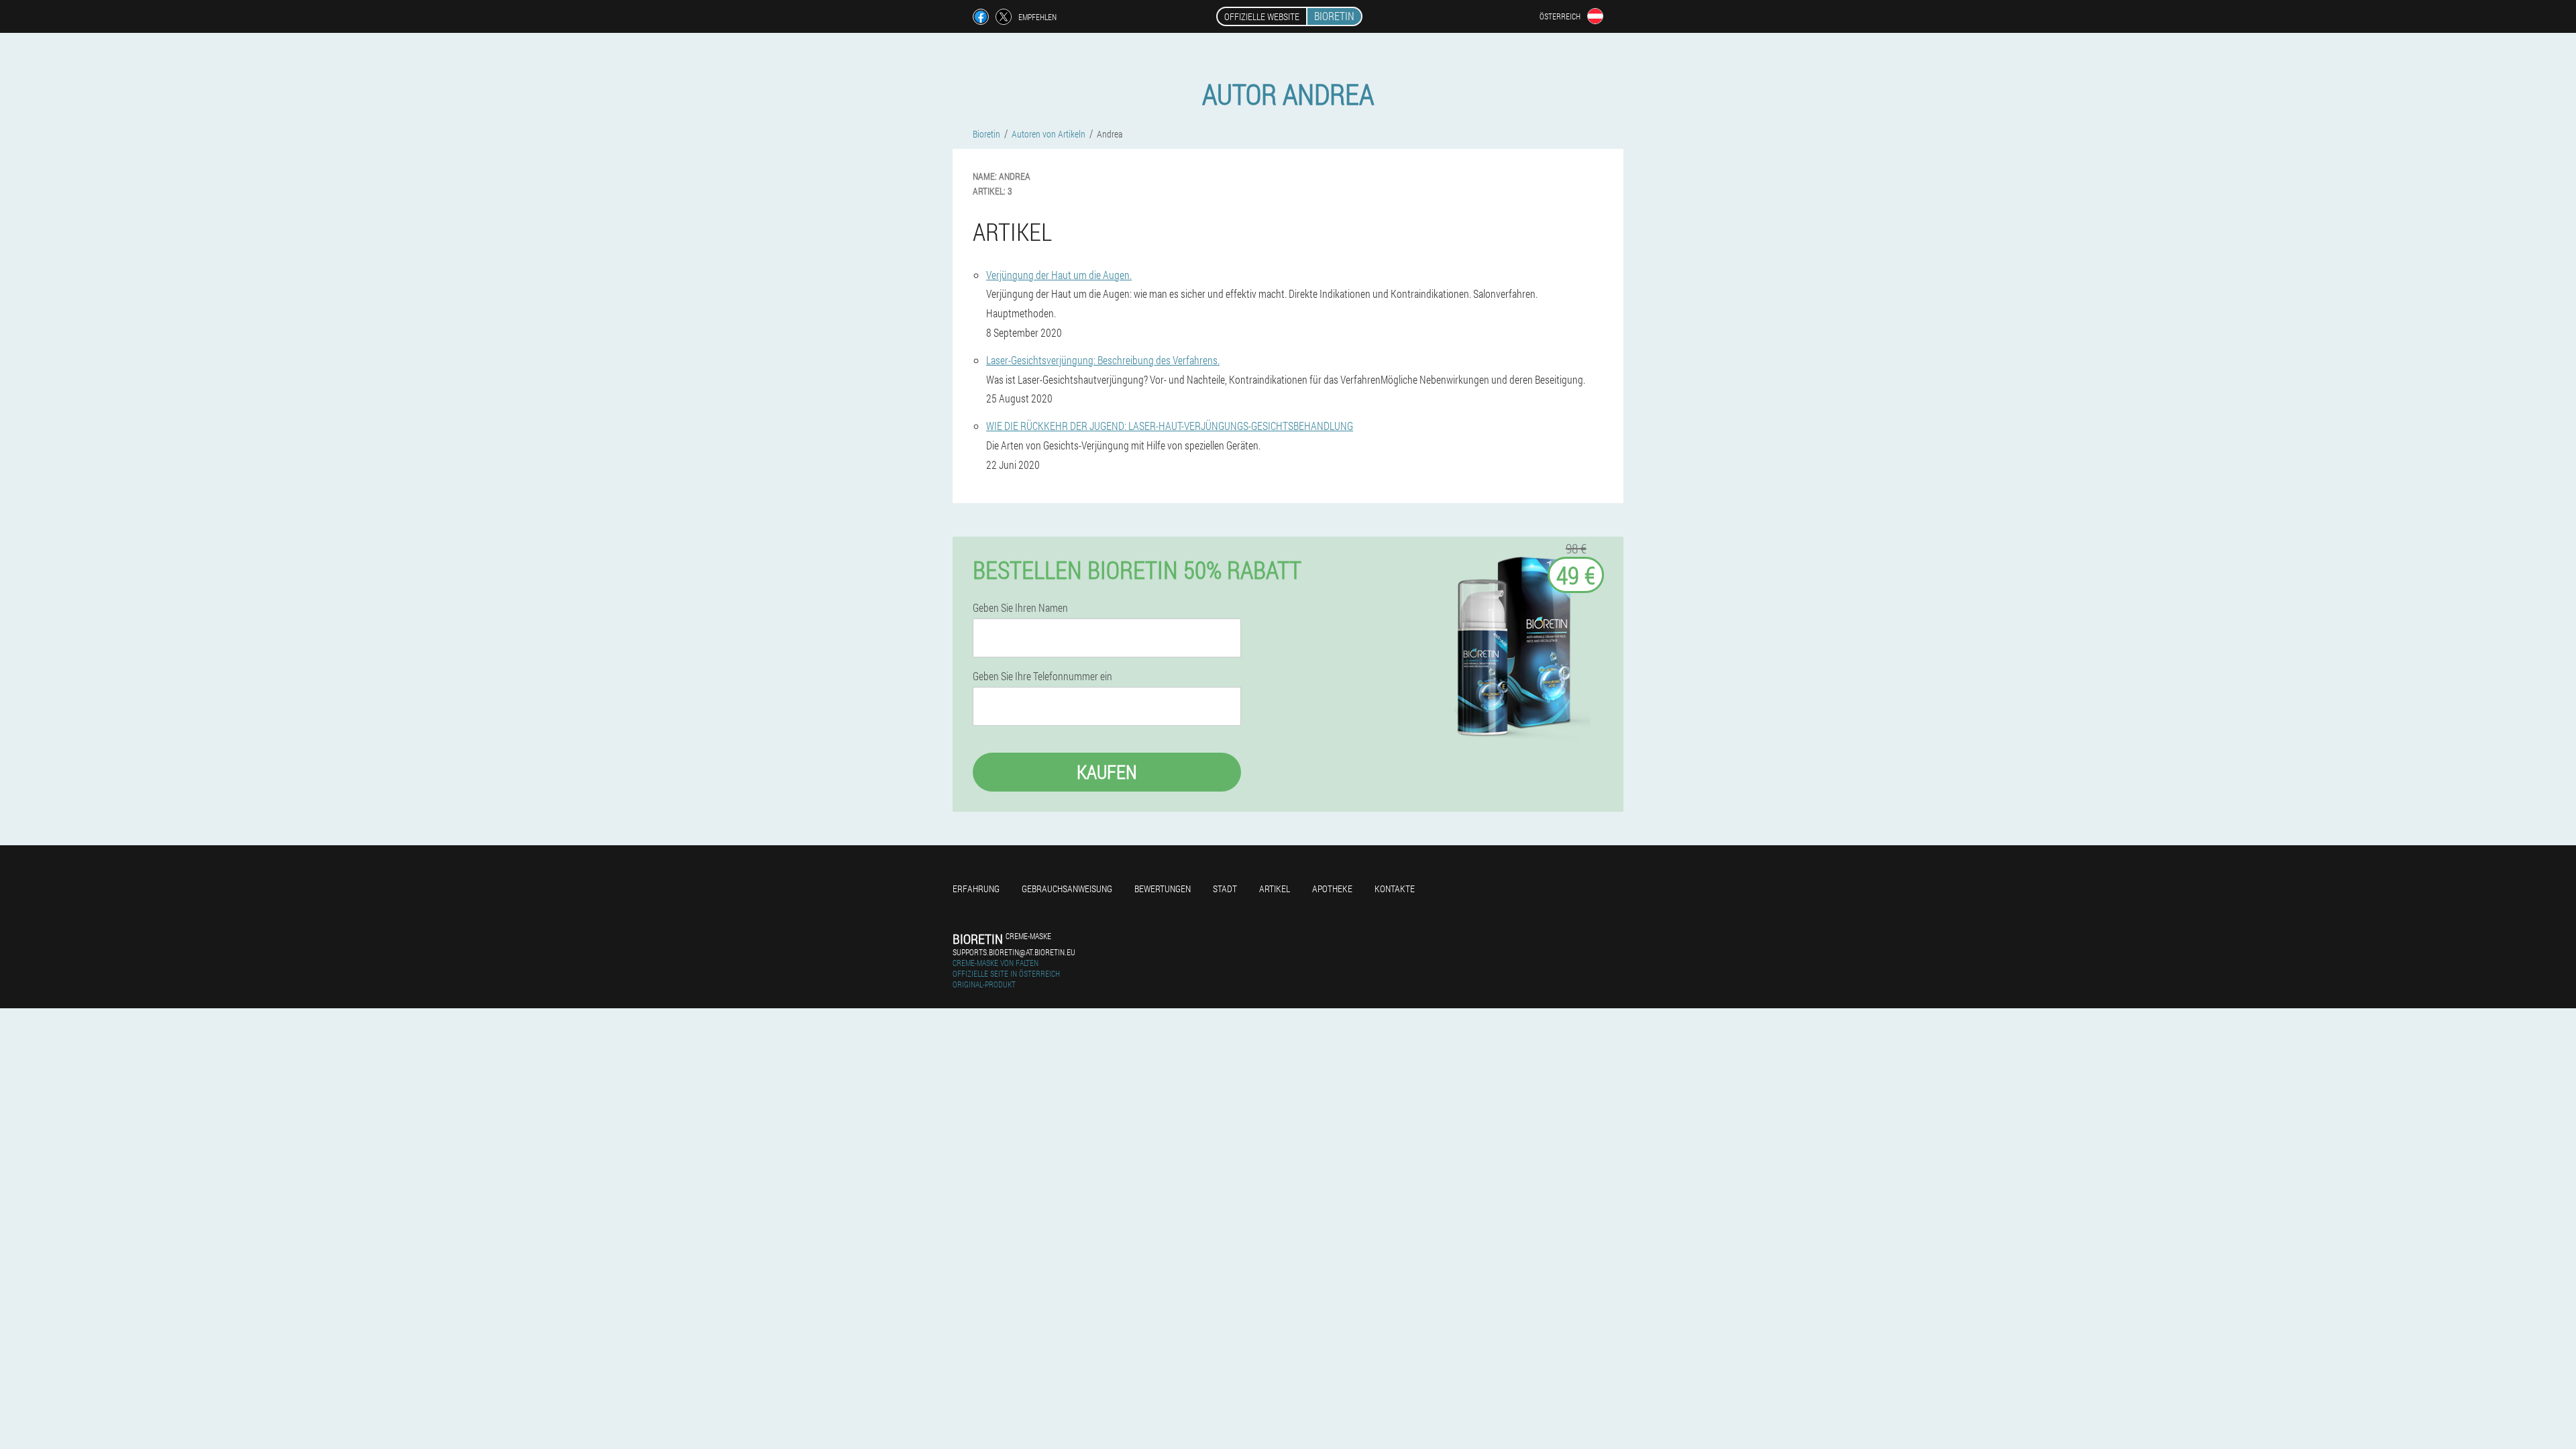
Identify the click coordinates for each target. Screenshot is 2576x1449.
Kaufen (1107, 772)
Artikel (1275, 889)
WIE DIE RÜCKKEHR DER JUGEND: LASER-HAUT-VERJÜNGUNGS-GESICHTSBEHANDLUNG (1170, 426)
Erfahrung (976, 889)
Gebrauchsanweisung (1067, 889)
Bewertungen (1163, 889)
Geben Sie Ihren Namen (1020, 608)
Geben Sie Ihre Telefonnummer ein (1042, 676)
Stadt (1225, 889)
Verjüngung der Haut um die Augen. (1059, 275)
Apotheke (1332, 889)
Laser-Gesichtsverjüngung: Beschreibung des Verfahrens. (1103, 360)
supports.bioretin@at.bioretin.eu (1014, 952)
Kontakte (1395, 889)
